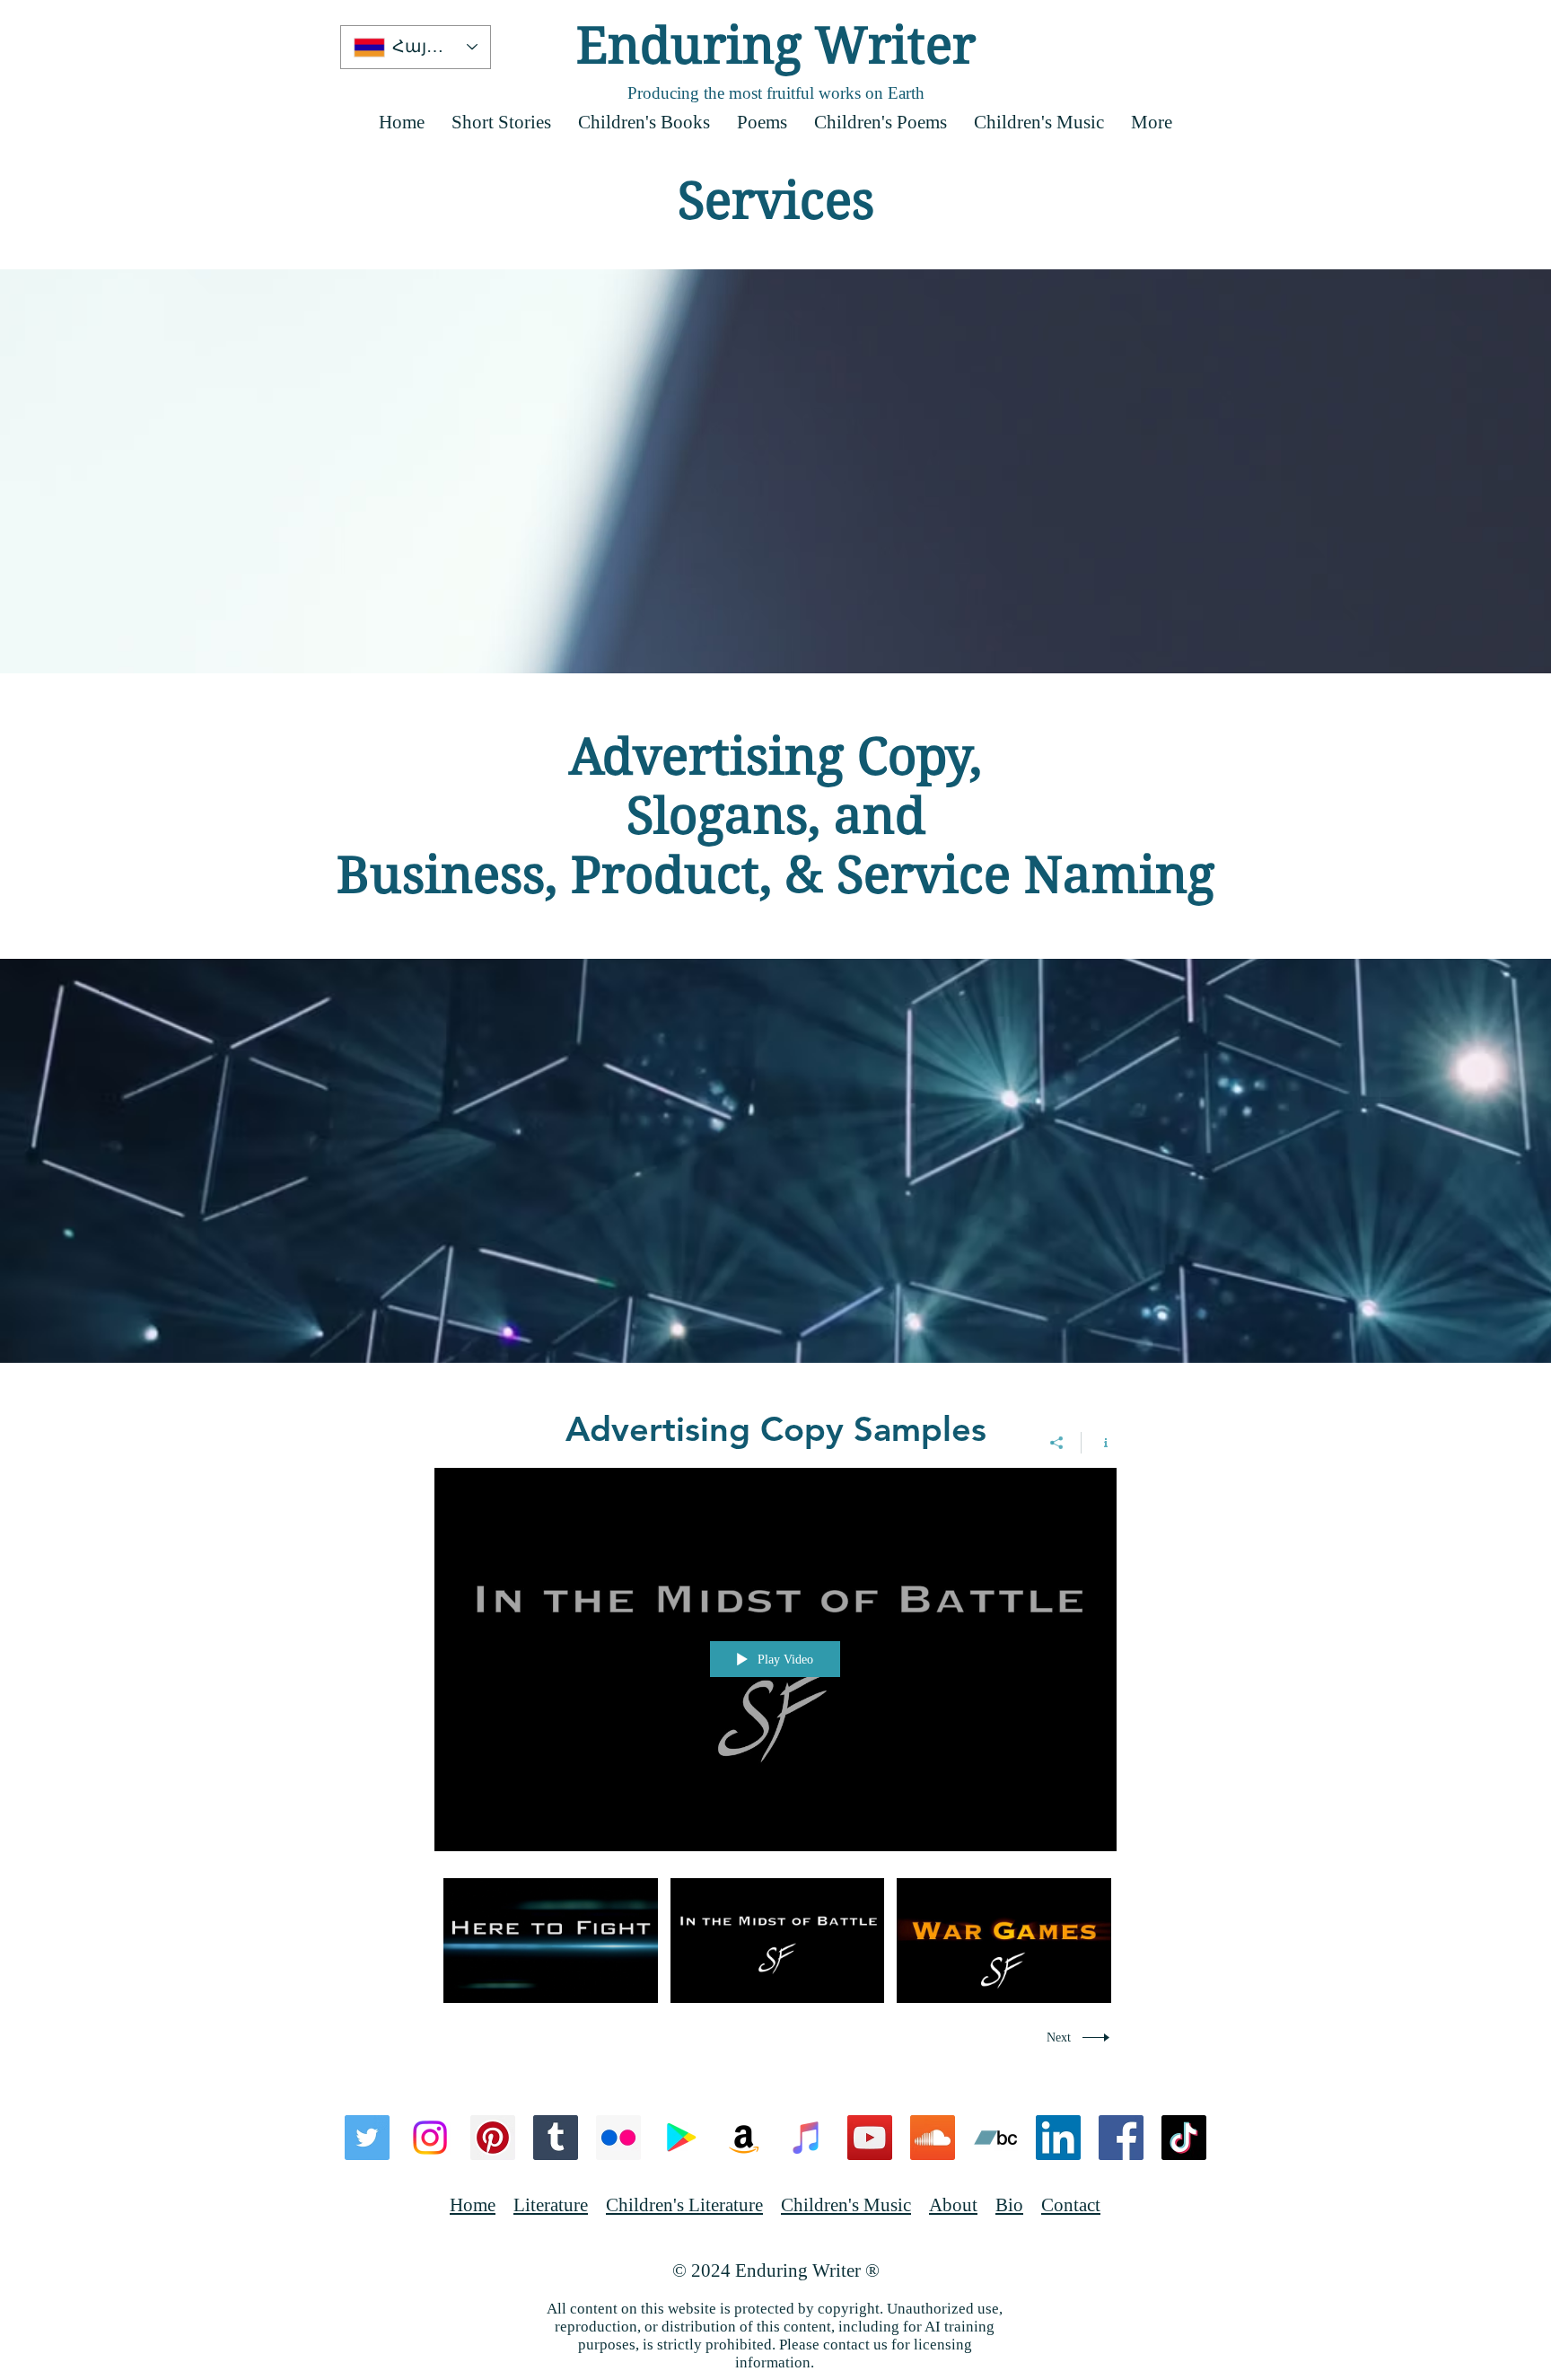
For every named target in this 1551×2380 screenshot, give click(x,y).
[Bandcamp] (995, 2138)
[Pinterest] (493, 2138)
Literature (551, 2205)
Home (473, 2205)
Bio (1009, 2205)
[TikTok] (1184, 2138)
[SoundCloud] (933, 2138)
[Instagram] (430, 2138)
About (953, 2205)
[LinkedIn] (1058, 2138)
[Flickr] (618, 2138)
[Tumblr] (556, 2138)
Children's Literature (684, 2205)
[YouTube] (870, 2138)
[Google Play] (681, 2138)
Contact (1071, 2205)
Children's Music (846, 2205)
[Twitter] (367, 2138)
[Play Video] (551, 1941)
